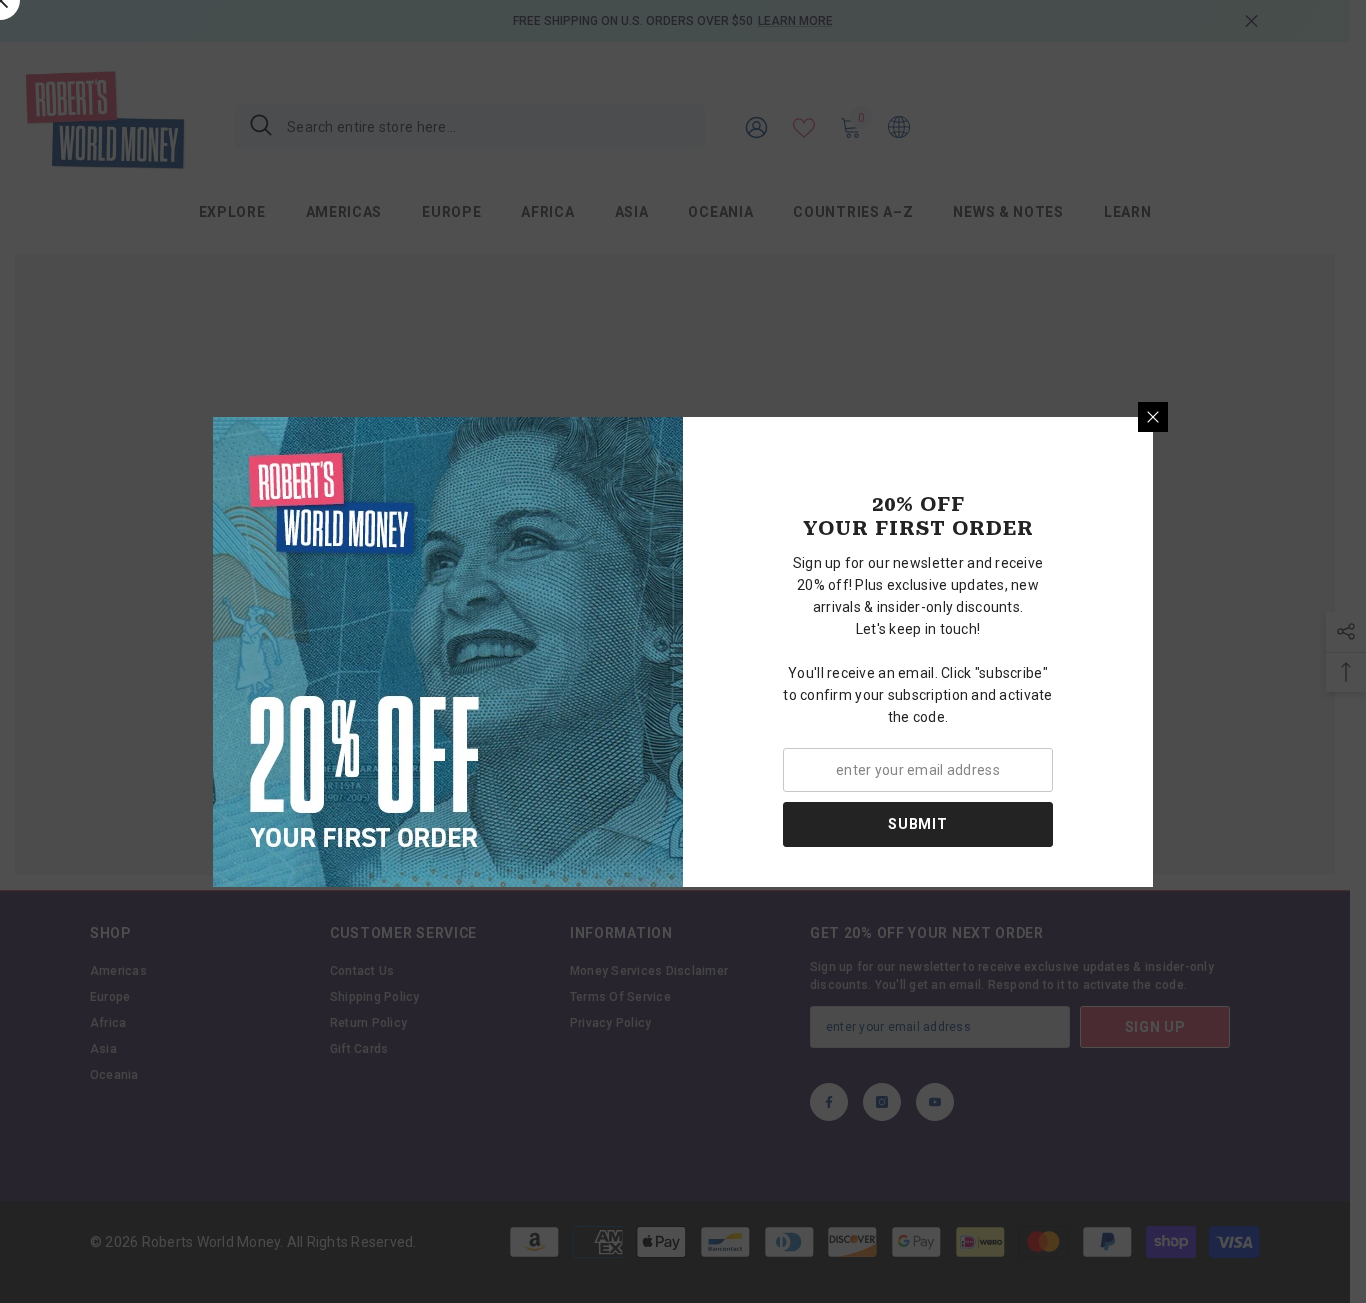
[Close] (1153, 417)
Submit (917, 824)
